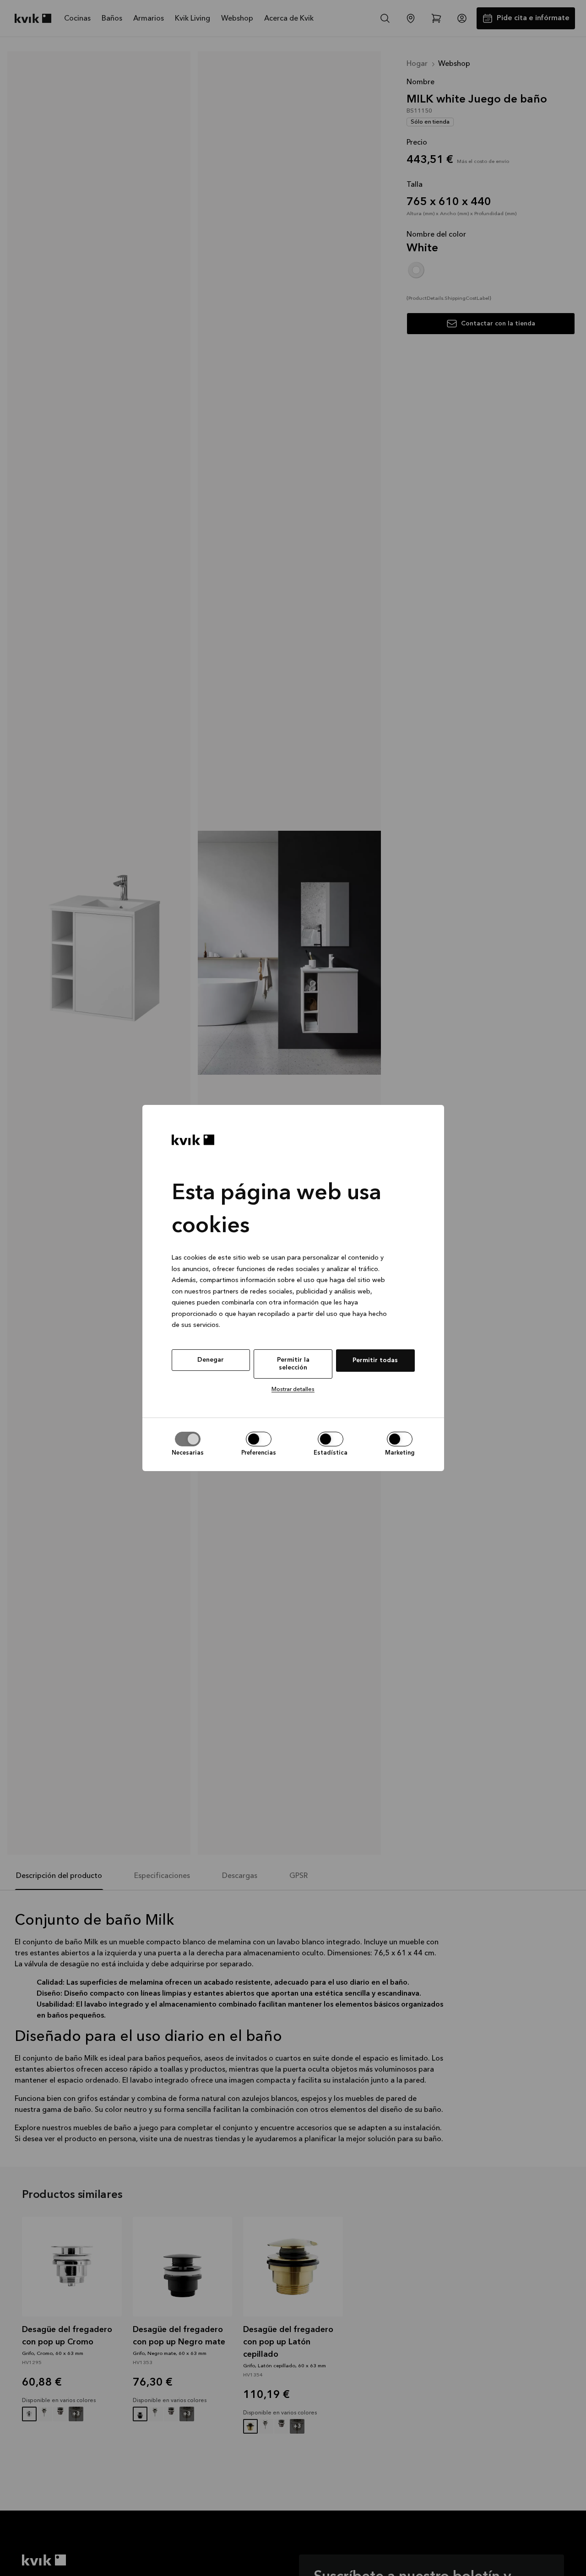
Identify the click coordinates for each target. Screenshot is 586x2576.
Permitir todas (375, 1360)
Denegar (211, 1360)
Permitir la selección (293, 1364)
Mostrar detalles (293, 1389)
